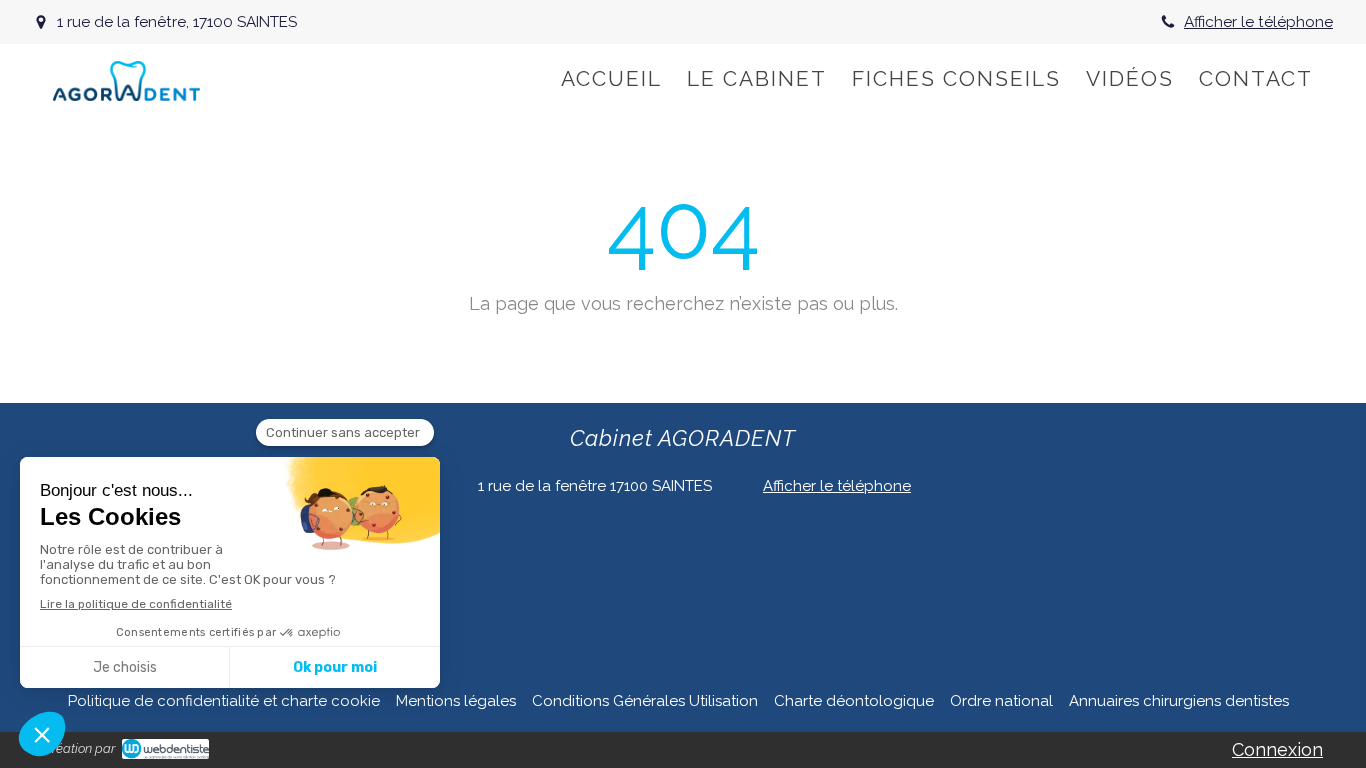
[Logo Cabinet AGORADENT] (126, 94)
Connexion (1277, 749)
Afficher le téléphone (1258, 22)
